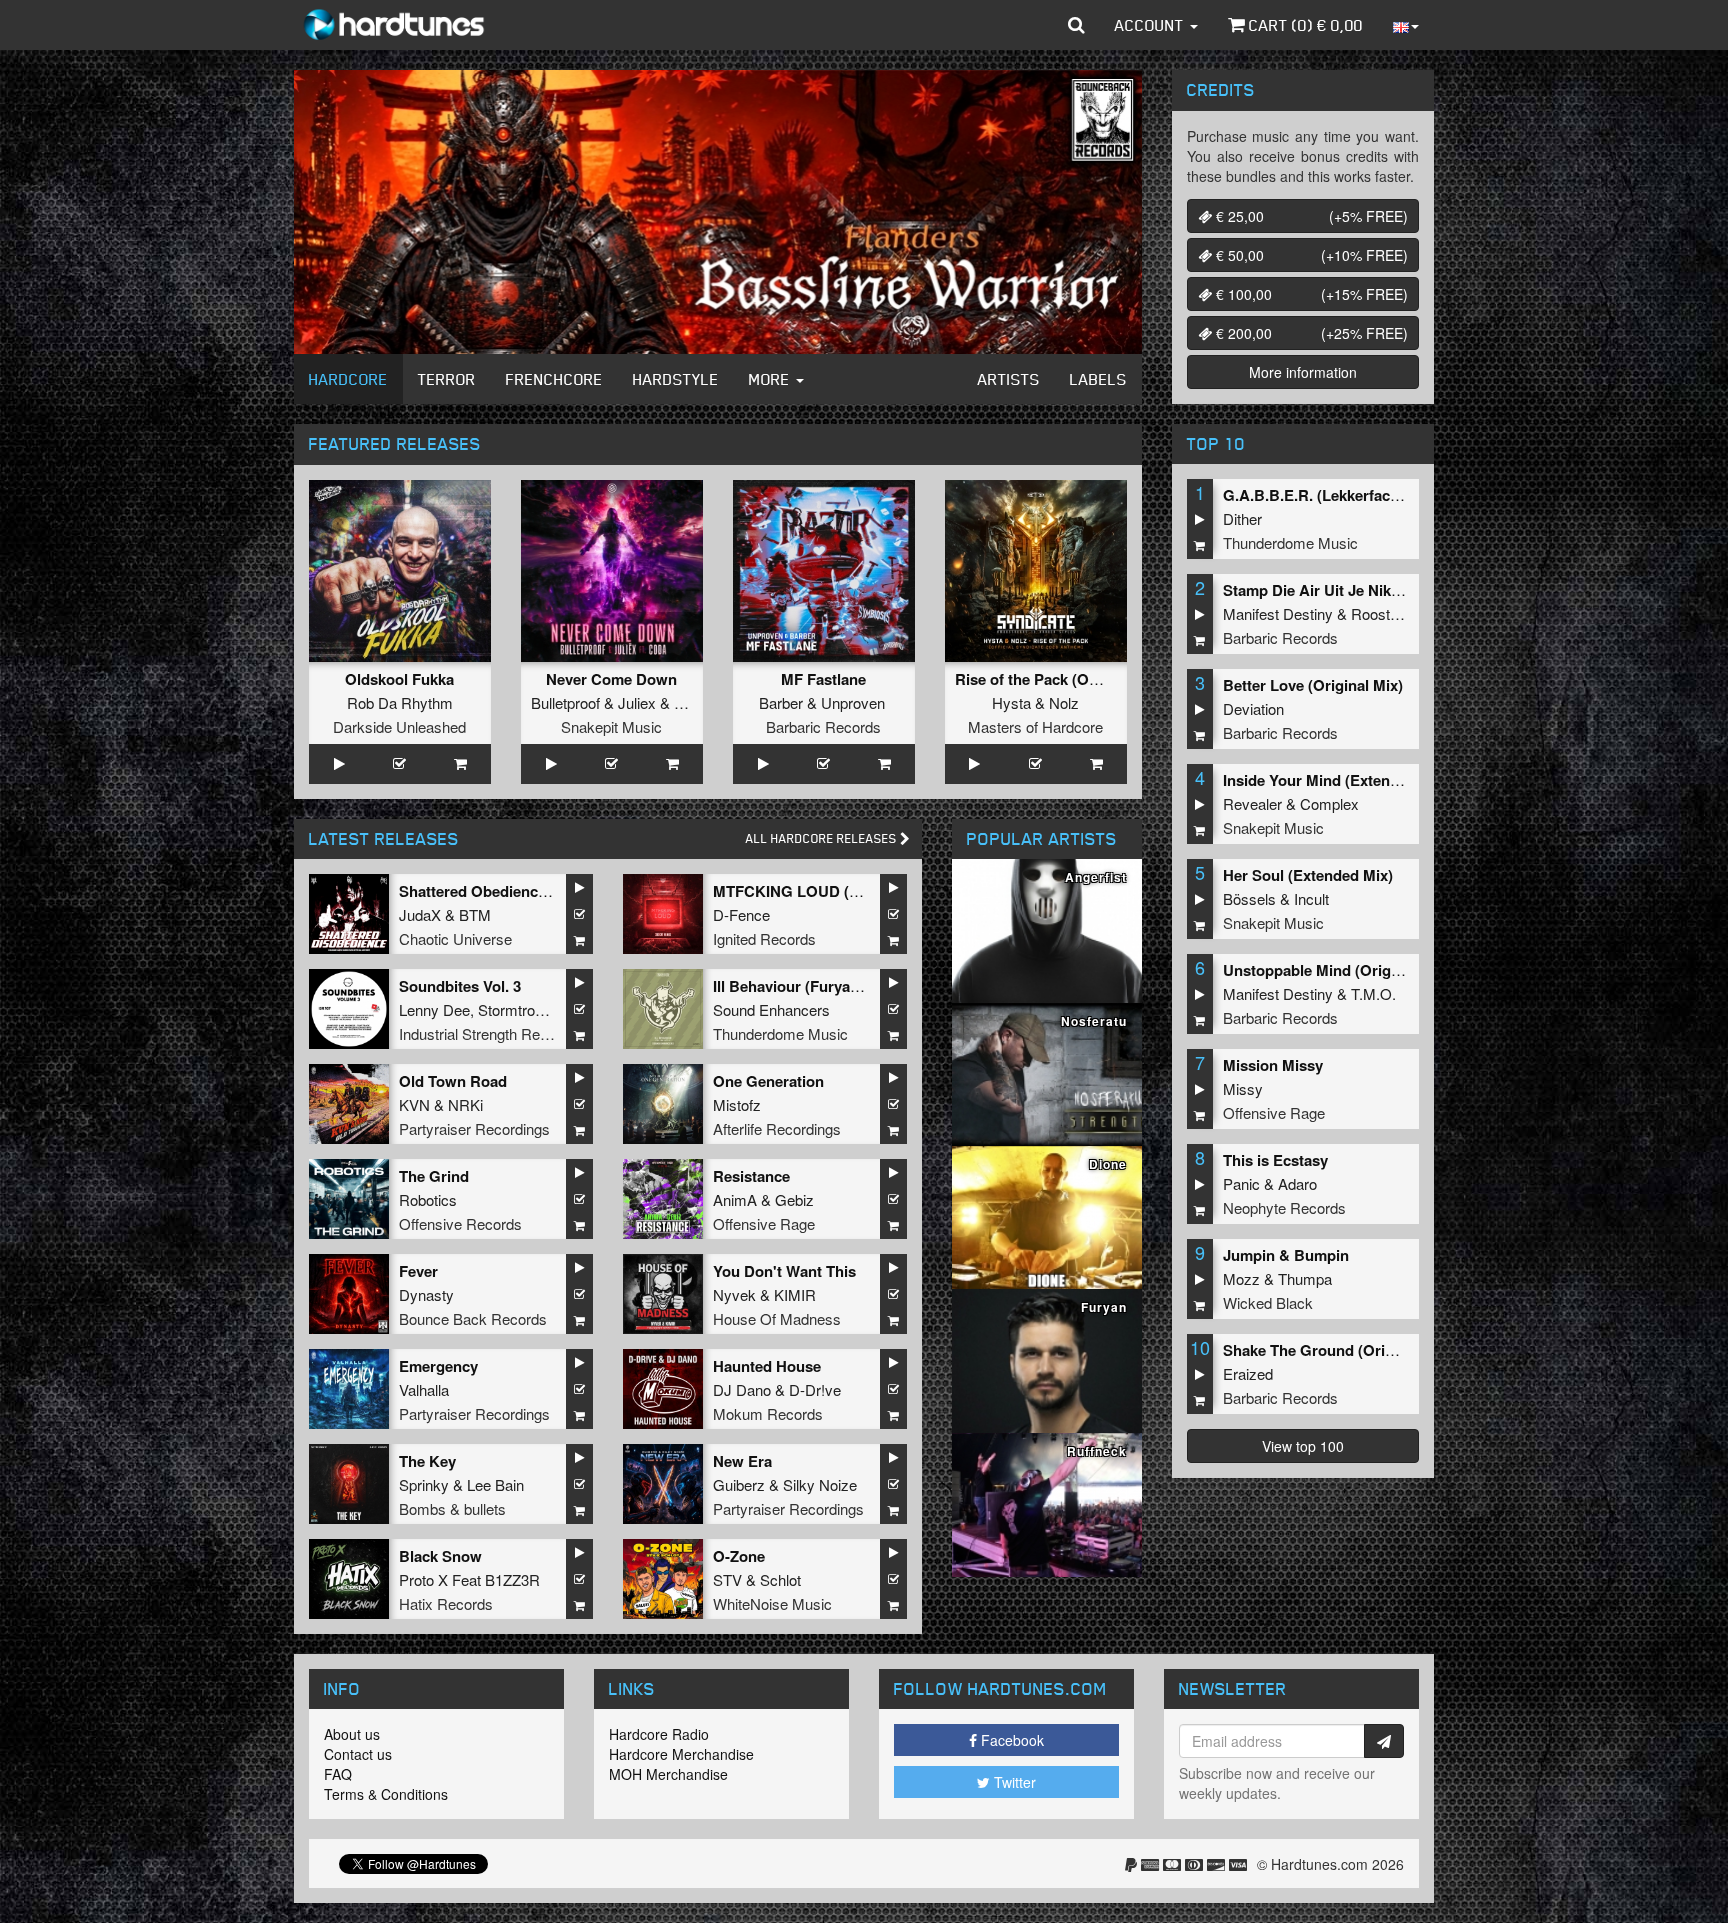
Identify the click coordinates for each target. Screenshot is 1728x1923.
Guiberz (739, 1484)
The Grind (434, 1176)
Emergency (438, 1366)
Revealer (1252, 803)
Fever (418, 1271)
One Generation (768, 1081)
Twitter (1013, 1782)
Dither (1242, 518)
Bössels (1249, 898)
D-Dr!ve (815, 1389)
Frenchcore (554, 379)
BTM (475, 914)
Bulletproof (565, 702)
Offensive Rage (764, 1223)
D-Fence (741, 914)
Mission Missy (1273, 1065)
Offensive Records (460, 1223)
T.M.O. (1373, 993)
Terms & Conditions (386, 1794)
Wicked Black (1268, 1302)
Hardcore (348, 379)
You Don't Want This (784, 1271)
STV (727, 1579)
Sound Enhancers (771, 1009)
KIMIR (795, 1294)
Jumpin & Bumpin (1286, 1255)
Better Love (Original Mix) (1313, 685)
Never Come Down (611, 679)
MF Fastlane (823, 679)
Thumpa (1305, 1278)
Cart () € (1304, 25)
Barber (781, 702)
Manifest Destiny (1278, 613)
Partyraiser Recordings (474, 1128)
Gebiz (794, 1199)
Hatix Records (446, 1603)
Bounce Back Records (473, 1318)
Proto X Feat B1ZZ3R (469, 1579)
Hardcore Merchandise (681, 1754)
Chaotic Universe (455, 938)
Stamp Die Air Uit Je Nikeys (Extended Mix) (1373, 590)
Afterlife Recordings (777, 1128)
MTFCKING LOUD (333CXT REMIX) (836, 891)
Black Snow (440, 1556)
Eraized (1248, 1373)
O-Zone (739, 1556)
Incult (1311, 898)
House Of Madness (777, 1318)
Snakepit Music (611, 726)
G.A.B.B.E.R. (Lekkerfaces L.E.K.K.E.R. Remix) (1386, 495)
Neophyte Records (1284, 1207)
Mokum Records (768, 1413)
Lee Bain (495, 1484)
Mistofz (737, 1104)
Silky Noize (820, 1484)
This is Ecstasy (1275, 1160)
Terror (447, 379)
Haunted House (767, 1366)
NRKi (465, 1104)
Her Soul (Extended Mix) (1308, 875)
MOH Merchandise (668, 1774)
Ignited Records (764, 938)
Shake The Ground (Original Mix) (1338, 1350)
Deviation (1253, 708)
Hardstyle (676, 379)
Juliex (637, 702)
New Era (742, 1461)
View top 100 (1303, 1446)
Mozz (1241, 1278)
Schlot (780, 1579)
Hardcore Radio (659, 1734)
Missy (1243, 1088)
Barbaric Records (823, 726)
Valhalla (424, 1389)
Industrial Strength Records (488, 1033)
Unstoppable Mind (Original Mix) (1336, 970)
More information (1303, 372)
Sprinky (424, 1484)
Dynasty (426, 1294)
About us (352, 1734)
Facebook (1010, 1740)
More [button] (771, 379)
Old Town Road (453, 1081)
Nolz (1064, 702)
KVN (414, 1104)
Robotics (428, 1199)
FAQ (338, 1774)
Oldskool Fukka (399, 679)
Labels (1098, 379)
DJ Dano (742, 1389)
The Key (427, 1461)
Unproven (853, 702)
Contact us (358, 1754)
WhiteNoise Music (772, 1603)
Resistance (751, 1176)
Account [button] (1151, 25)
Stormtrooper (520, 1009)
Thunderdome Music (780, 1033)
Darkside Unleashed (399, 726)
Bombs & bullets (452, 1508)
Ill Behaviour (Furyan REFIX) (812, 986)
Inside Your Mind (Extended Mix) (1336, 780)
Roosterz (1381, 613)
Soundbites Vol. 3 (460, 986)
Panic (1241, 1183)
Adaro (1297, 1183)
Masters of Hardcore (1035, 726)
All (823, 838)
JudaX (420, 914)
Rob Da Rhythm (400, 702)
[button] (1076, 25)
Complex (1329, 803)
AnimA (735, 1199)
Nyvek (734, 1294)
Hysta (1011, 702)
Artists (1009, 379)
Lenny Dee (434, 1009)
